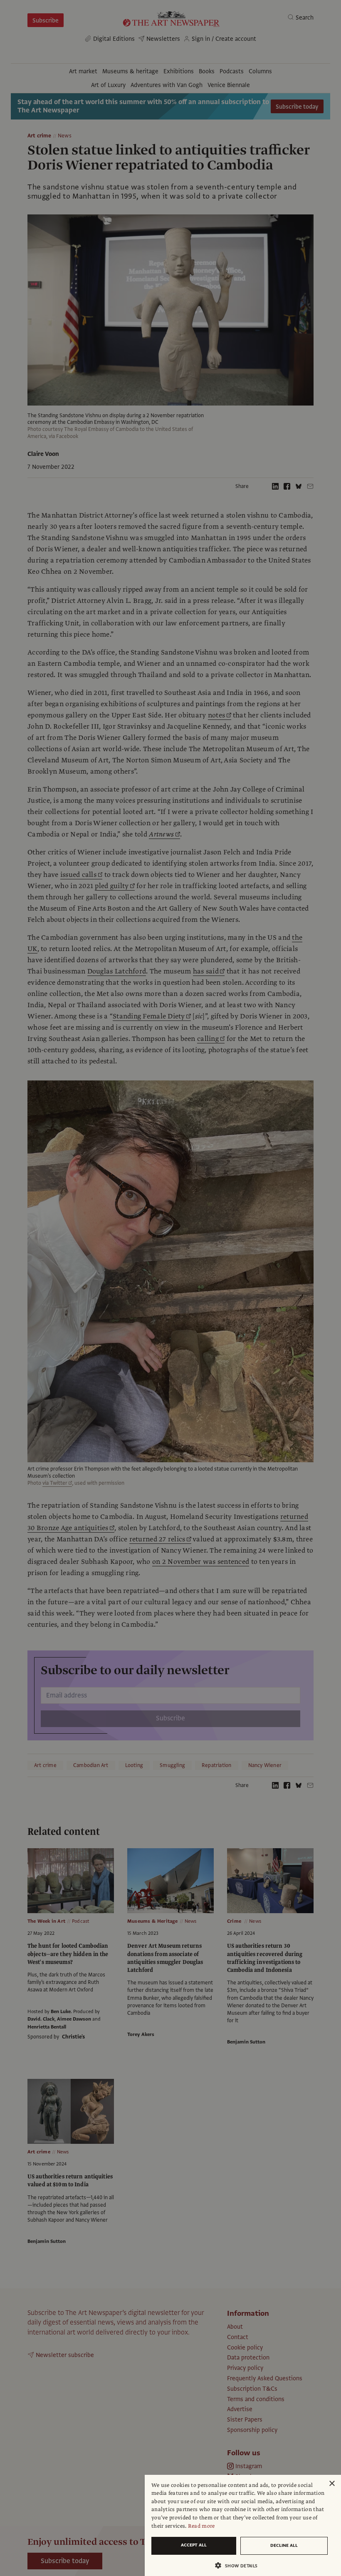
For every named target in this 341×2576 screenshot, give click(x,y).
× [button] (332, 2484)
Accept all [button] (194, 2545)
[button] (240, 2565)
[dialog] (243, 2525)
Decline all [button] (284, 2545)
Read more (201, 2526)
